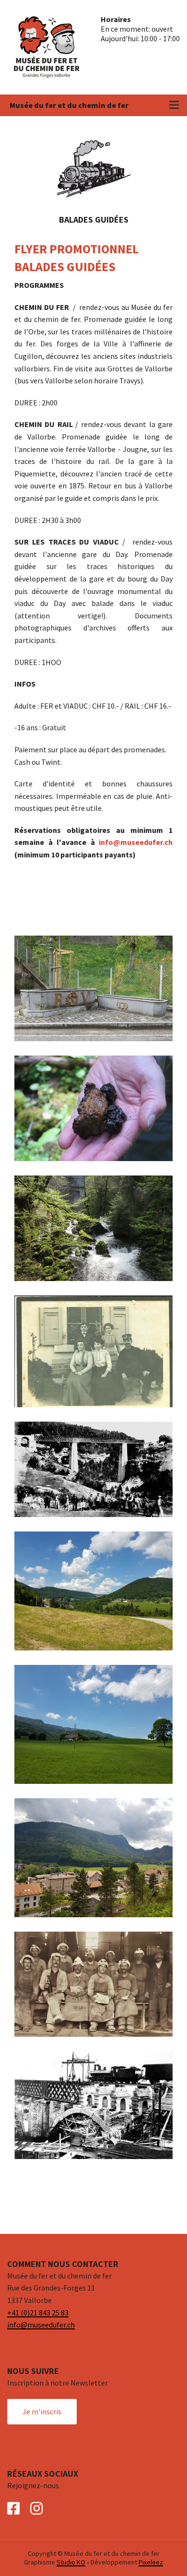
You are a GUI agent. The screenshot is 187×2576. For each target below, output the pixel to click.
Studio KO (71, 2562)
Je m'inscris (42, 2411)
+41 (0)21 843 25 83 (38, 2313)
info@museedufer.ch (136, 842)
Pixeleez (151, 2562)
